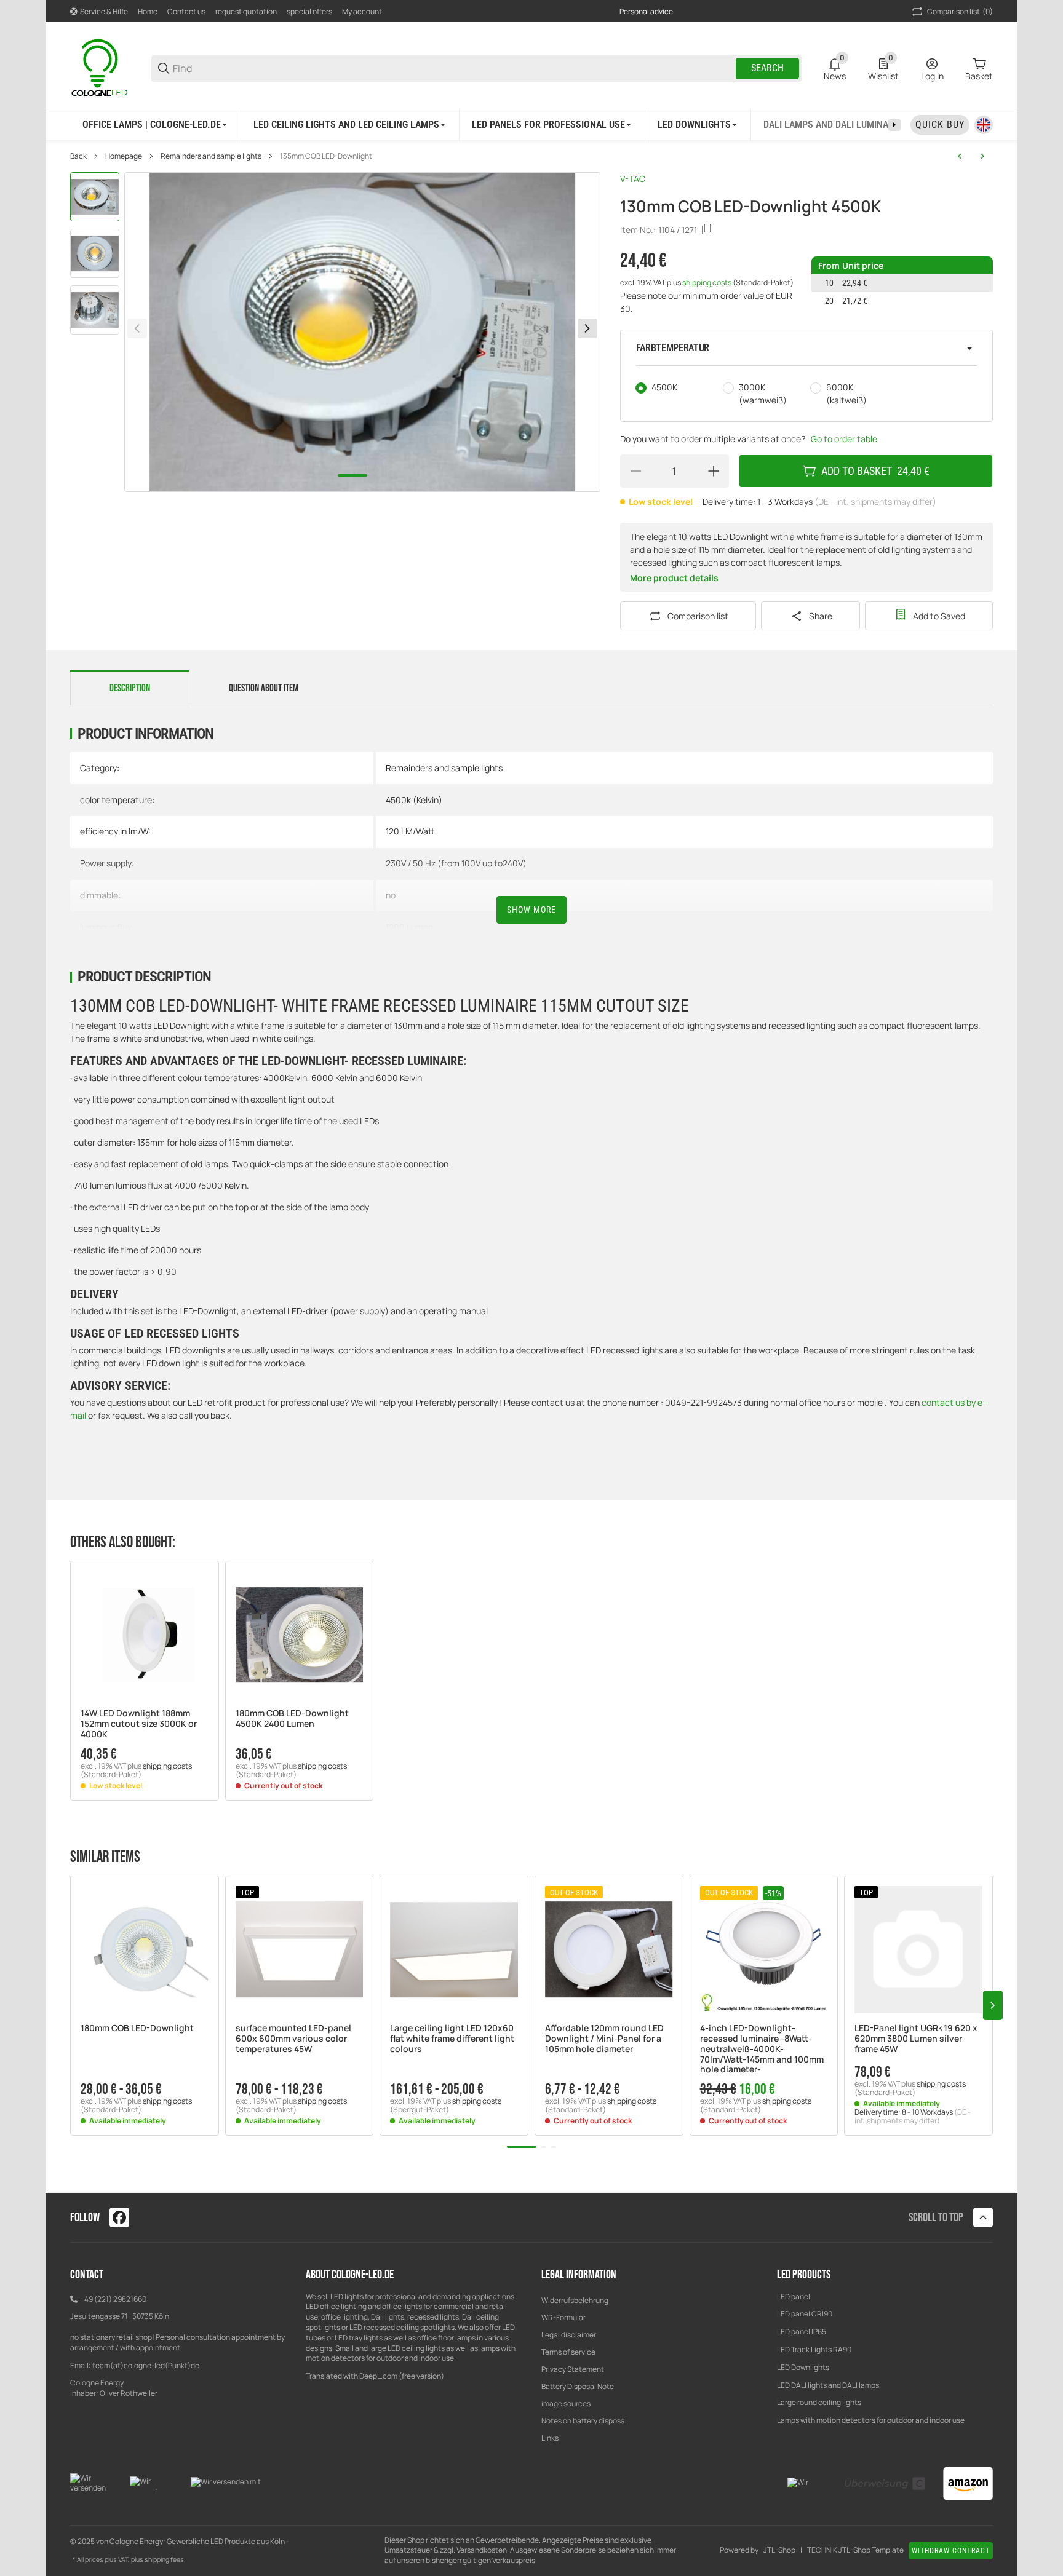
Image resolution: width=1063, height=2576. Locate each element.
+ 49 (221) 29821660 (113, 2299)
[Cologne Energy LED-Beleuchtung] (101, 67)
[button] (806, 348)
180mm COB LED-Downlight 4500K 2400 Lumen (292, 1719)
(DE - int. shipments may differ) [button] (875, 501)
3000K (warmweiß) (763, 394)
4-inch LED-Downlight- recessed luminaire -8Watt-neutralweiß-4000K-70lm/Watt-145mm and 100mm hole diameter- (762, 2049)
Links (550, 2438)
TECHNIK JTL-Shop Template (855, 2550)
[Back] (137, 328)
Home (148, 11)
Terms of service (568, 2352)
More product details (674, 578)
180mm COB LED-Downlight (137, 2028)
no (391, 895)
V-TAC (633, 179)
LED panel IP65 (802, 2332)
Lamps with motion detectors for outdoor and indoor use (871, 2420)
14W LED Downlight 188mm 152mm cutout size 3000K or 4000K (139, 1724)
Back (78, 156)
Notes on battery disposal (584, 2421)
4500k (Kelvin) (414, 800)
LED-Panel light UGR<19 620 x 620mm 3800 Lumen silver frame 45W (916, 2039)
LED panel (794, 2297)
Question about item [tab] (264, 688)
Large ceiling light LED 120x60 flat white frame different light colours (452, 2039)
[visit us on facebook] (119, 2217)
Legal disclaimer (569, 2335)
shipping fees (164, 2559)
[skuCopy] (707, 229)
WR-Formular (563, 2317)
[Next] (587, 328)
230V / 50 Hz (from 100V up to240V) (456, 863)
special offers (309, 11)
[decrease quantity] (635, 471)
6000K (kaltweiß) (846, 394)
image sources (566, 2404)
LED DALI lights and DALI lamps (828, 2385)
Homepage (124, 156)
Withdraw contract (951, 2551)
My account (362, 11)
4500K (664, 387)
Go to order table (844, 439)
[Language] (984, 125)
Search (767, 68)
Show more (531, 910)
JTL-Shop (779, 2550)
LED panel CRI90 (805, 2314)
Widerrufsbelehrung (575, 2300)
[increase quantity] (714, 471)
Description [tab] (130, 688)
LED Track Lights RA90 (814, 2349)
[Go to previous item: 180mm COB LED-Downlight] (960, 156)
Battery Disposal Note (578, 2386)
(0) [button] (960, 11)
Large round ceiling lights (819, 2402)
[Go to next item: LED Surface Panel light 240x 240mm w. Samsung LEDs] (982, 156)
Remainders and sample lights (211, 156)
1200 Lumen (409, 927)
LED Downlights (803, 2367)
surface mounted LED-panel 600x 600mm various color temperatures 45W (293, 2039)
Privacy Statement (573, 2369)
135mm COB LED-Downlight (326, 156)
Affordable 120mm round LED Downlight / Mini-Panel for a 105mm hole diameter (604, 2039)
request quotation (246, 11)
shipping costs (707, 283)
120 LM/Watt (410, 831)
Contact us (186, 11)
